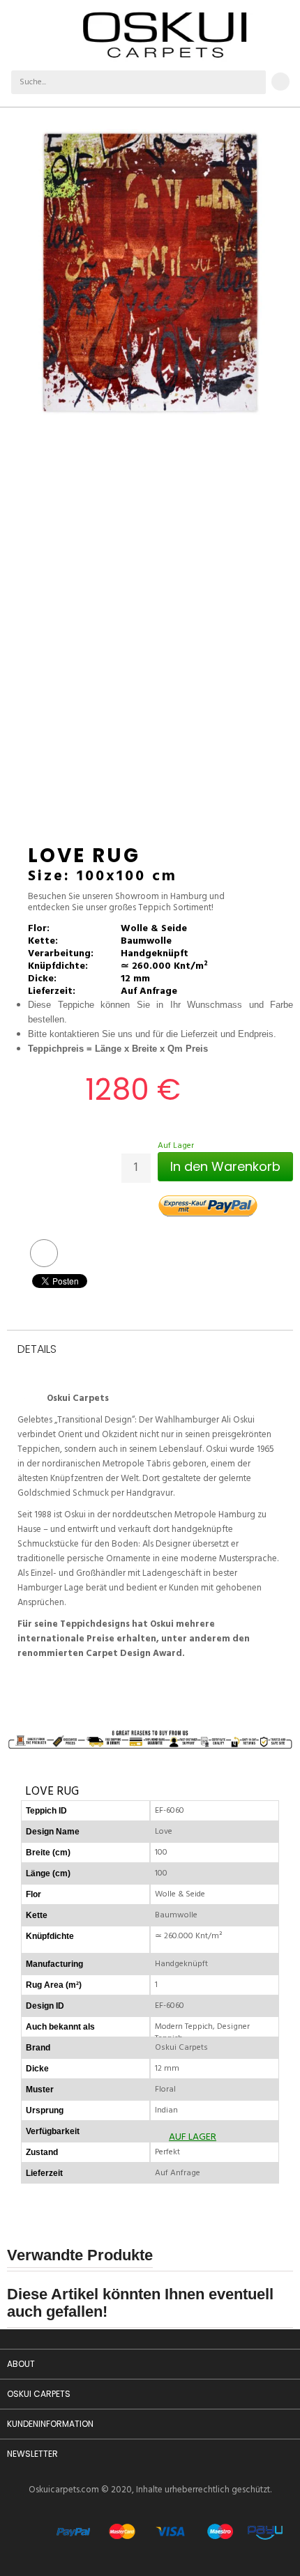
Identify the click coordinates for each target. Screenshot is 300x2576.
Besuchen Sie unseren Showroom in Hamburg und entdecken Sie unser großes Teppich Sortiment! (126, 903)
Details (37, 1350)
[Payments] (169, 2543)
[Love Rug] (150, 272)
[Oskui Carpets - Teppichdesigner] (165, 35)
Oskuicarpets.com (64, 2490)
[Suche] (254, 82)
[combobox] (126, 82)
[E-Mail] (44, 1253)
